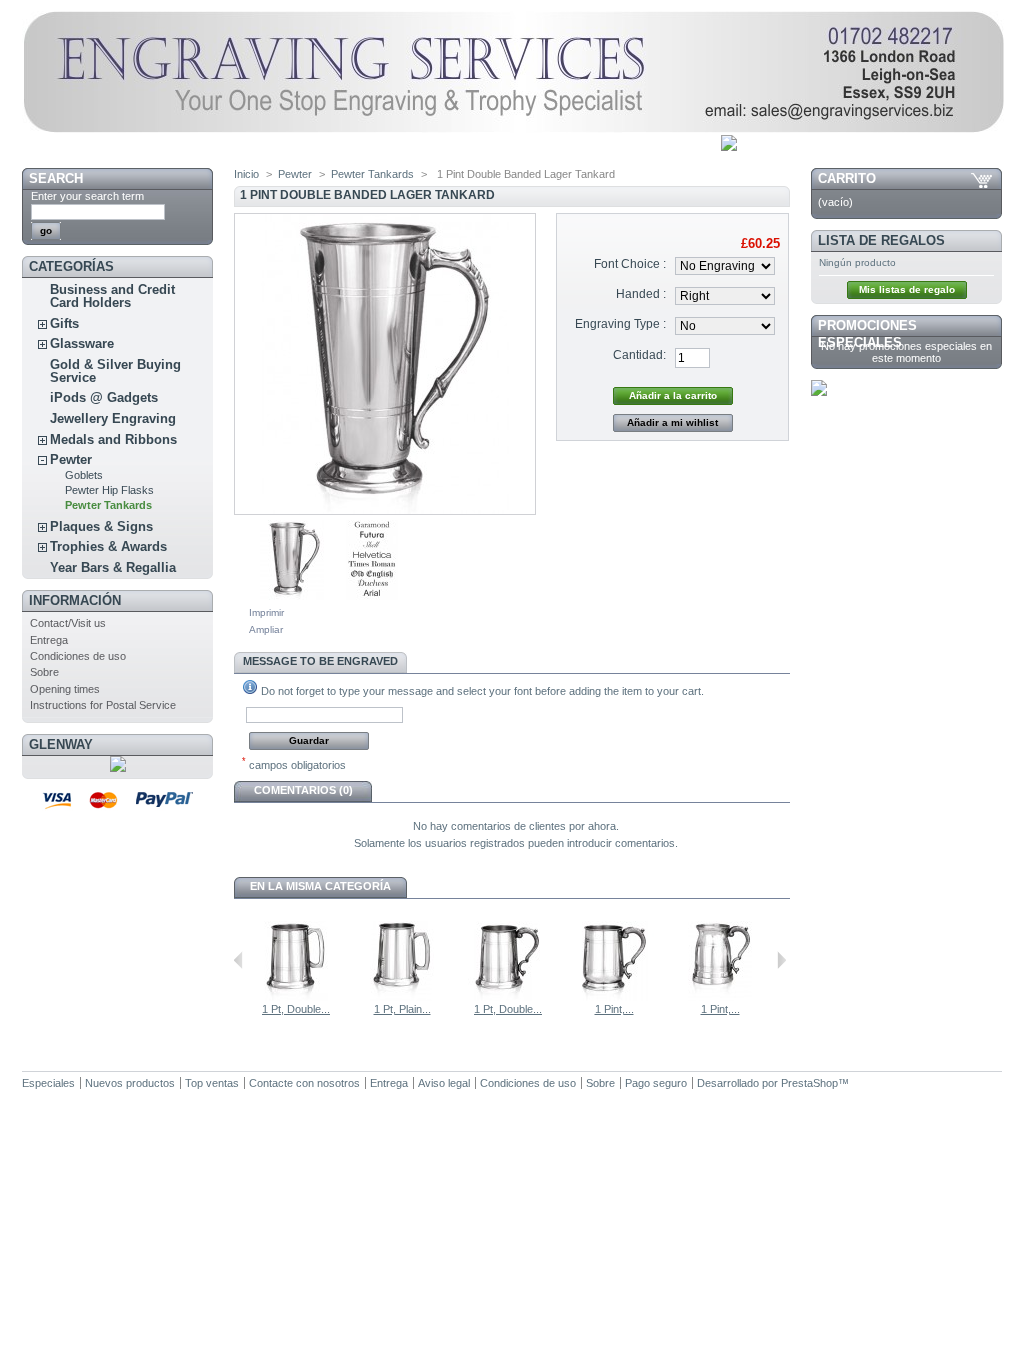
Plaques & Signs (101, 526)
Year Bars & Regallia (113, 567)
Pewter (71, 459)
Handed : (641, 294)
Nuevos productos (130, 1083)
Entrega (49, 640)
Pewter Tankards (108, 505)
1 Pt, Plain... (402, 1009)
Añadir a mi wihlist (672, 422)
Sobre (44, 672)
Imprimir (266, 612)
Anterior (238, 960)
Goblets (84, 475)
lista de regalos (881, 240)
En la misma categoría (320, 886)
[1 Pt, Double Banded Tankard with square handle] (296, 997)
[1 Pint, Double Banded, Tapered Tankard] (720, 997)
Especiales (48, 1083)
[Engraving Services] (513, 129)
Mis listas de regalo (907, 289)
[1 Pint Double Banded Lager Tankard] (292, 596)
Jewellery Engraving (113, 418)
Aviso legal (444, 1083)
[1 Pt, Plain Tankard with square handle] (402, 997)
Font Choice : (630, 264)
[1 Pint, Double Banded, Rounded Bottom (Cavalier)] (614, 997)
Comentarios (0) (303, 790)
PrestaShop (809, 1083)
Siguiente (781, 960)
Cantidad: (639, 355)
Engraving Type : (620, 324)
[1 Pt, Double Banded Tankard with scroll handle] (508, 997)
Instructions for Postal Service (103, 705)
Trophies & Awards (108, 546)
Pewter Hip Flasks (109, 490)
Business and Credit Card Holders (112, 296)
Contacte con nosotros (304, 1083)
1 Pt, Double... (296, 1009)
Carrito (847, 178)
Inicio (246, 174)
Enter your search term (87, 196)
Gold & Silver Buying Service (115, 371)
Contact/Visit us (68, 623)
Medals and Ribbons (113, 439)
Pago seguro (656, 1083)
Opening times (65, 689)
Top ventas (212, 1083)
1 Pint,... (614, 1009)
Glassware (82, 343)
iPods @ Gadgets (104, 397)
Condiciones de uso (78, 656)
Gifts (64, 323)
